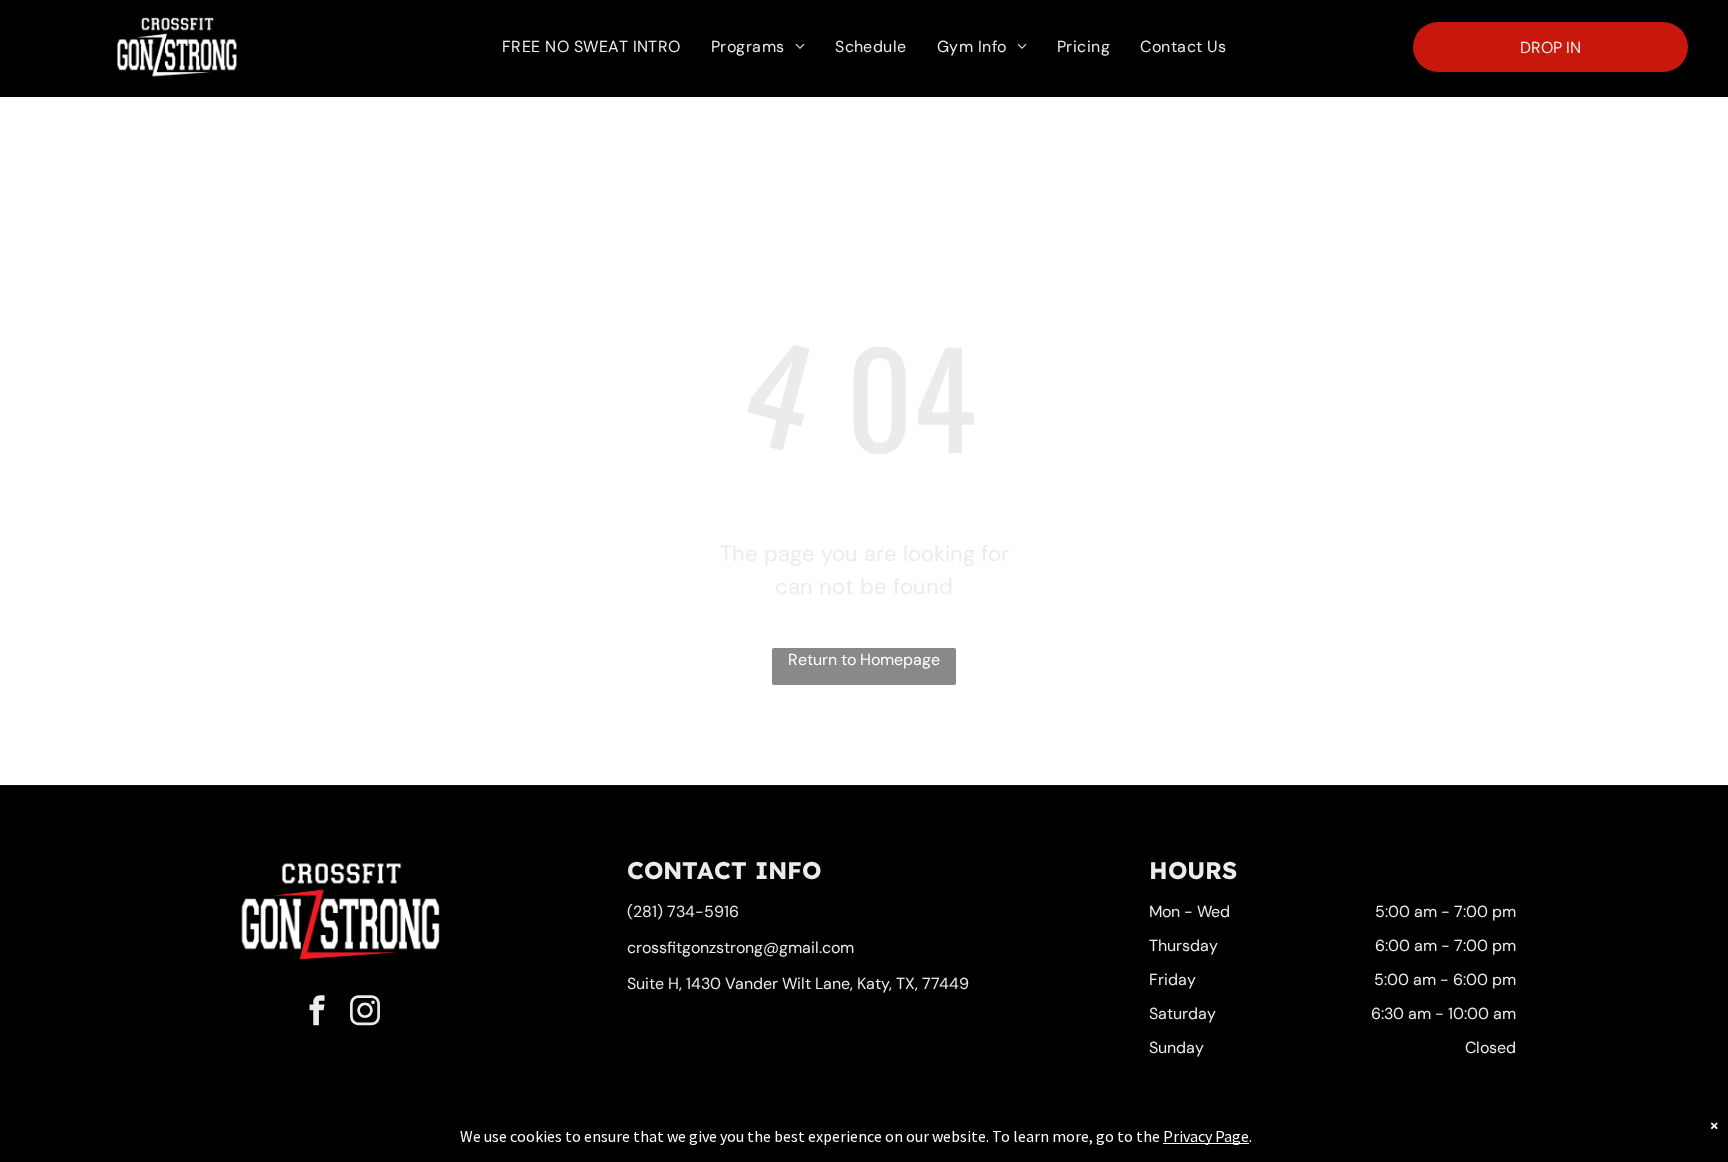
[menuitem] (591, 47)
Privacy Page (1206, 1136)
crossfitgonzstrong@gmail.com (740, 947)
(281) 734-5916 (683, 911)
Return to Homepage (864, 659)
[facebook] (317, 1012)
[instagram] (365, 1012)
